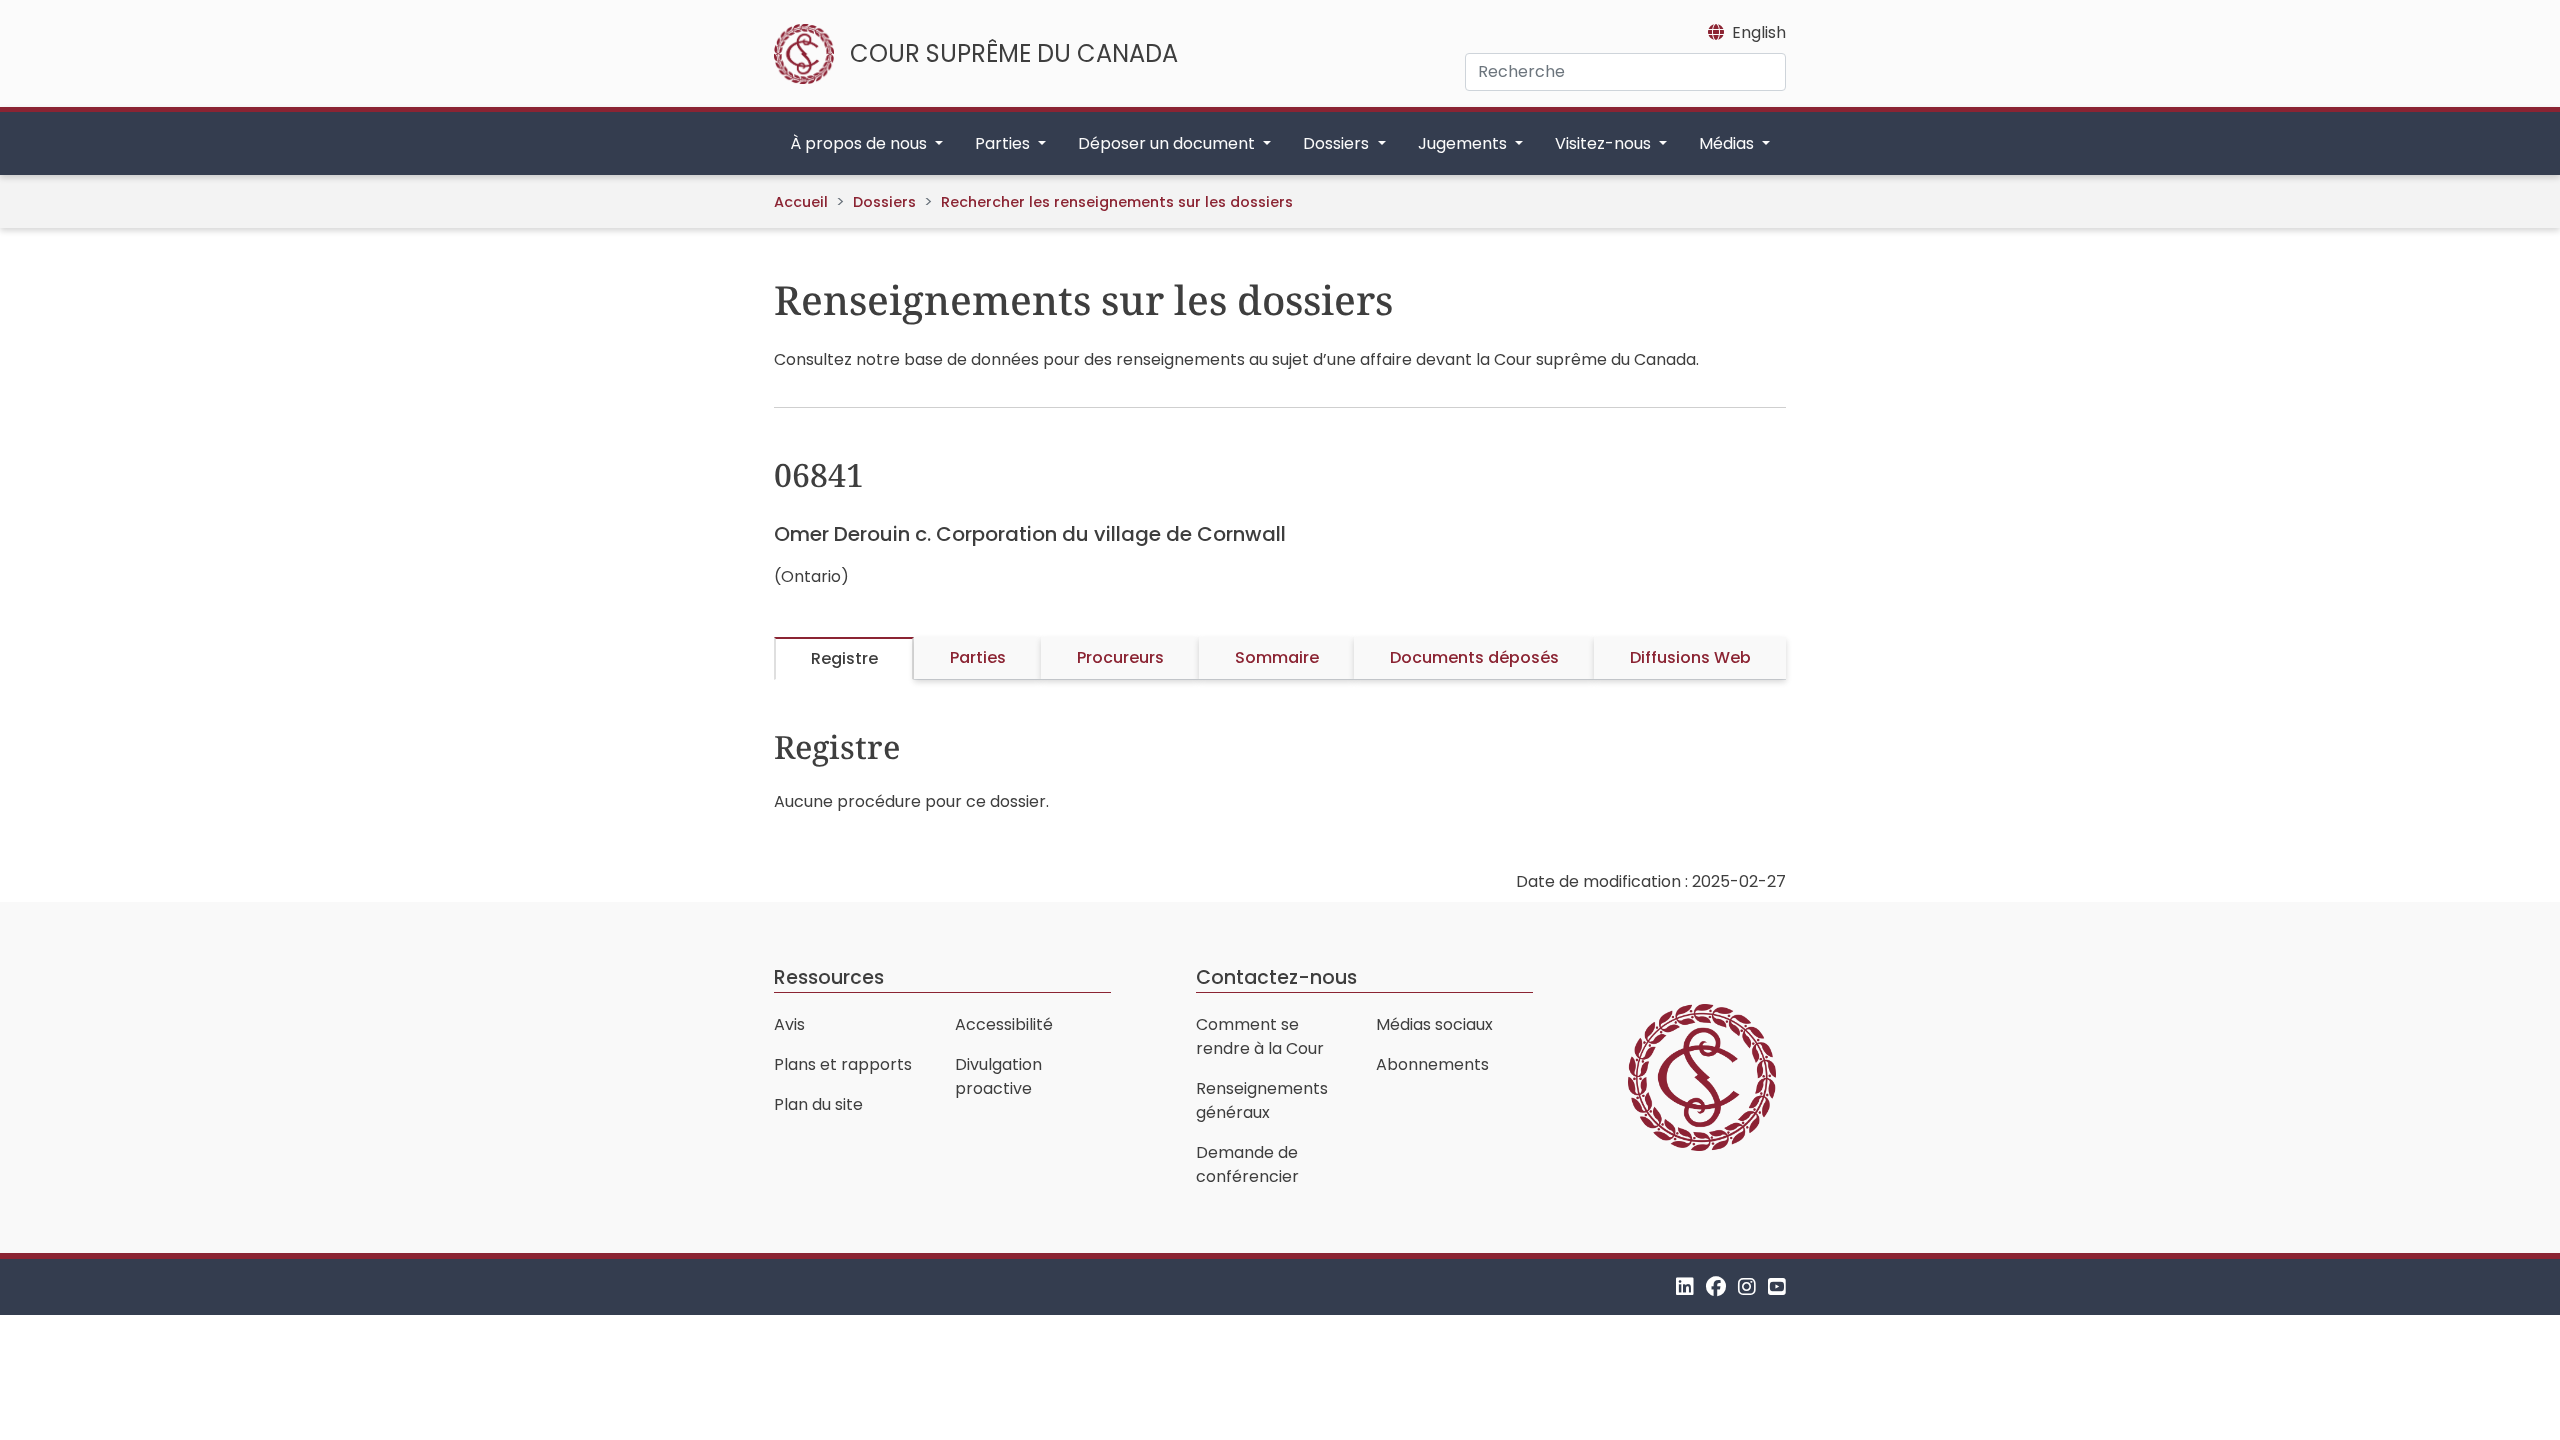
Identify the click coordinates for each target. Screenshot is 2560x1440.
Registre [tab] (844, 658)
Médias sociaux (1434, 1024)
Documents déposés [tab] (1474, 657)
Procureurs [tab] (1120, 657)
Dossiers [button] (1338, 143)
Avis (789, 1024)
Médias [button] (1728, 143)
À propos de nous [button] (860, 143)
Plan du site (818, 1104)
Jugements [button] (1464, 143)
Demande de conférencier (1247, 1164)
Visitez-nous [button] (1605, 143)
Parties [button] (1004, 143)
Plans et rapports (843, 1064)
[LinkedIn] (1685, 1286)
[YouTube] (1777, 1286)
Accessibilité (1004, 1024)
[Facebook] (1716, 1286)
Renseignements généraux (1262, 1100)
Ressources (829, 977)
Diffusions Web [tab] (1690, 657)
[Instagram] (1747, 1286)
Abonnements (1432, 1064)
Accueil (801, 202)
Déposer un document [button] (1168, 143)
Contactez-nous (1276, 977)
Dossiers (884, 202)
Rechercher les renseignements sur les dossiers (1117, 202)
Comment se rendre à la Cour (1260, 1036)
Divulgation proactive (998, 1076)
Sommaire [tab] (1277, 657)
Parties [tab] (978, 657)
